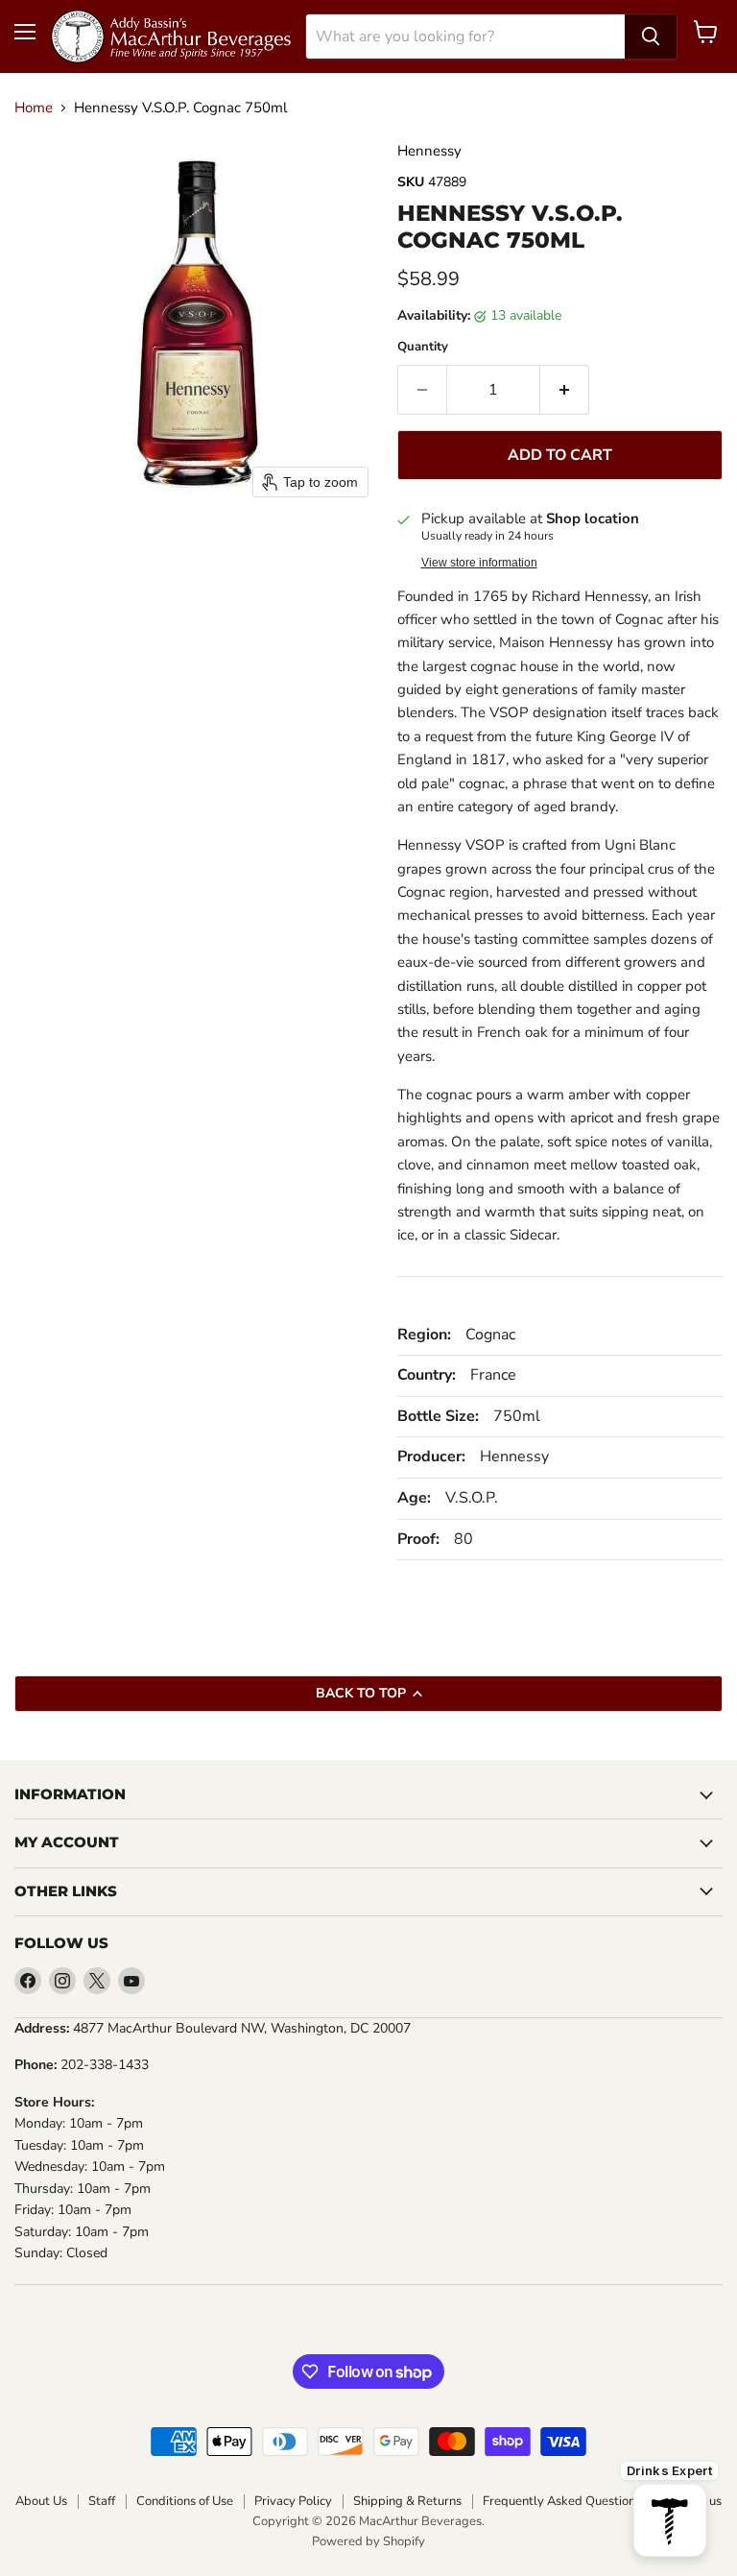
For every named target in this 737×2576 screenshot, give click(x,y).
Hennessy (429, 151)
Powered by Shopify (368, 2541)
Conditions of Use (185, 2502)
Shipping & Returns (407, 2502)
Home (34, 108)
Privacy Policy (293, 2502)
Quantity (423, 347)
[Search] (651, 36)
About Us (41, 2502)
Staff (102, 2502)
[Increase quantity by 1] (565, 390)
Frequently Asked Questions (562, 2502)
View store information (479, 563)
